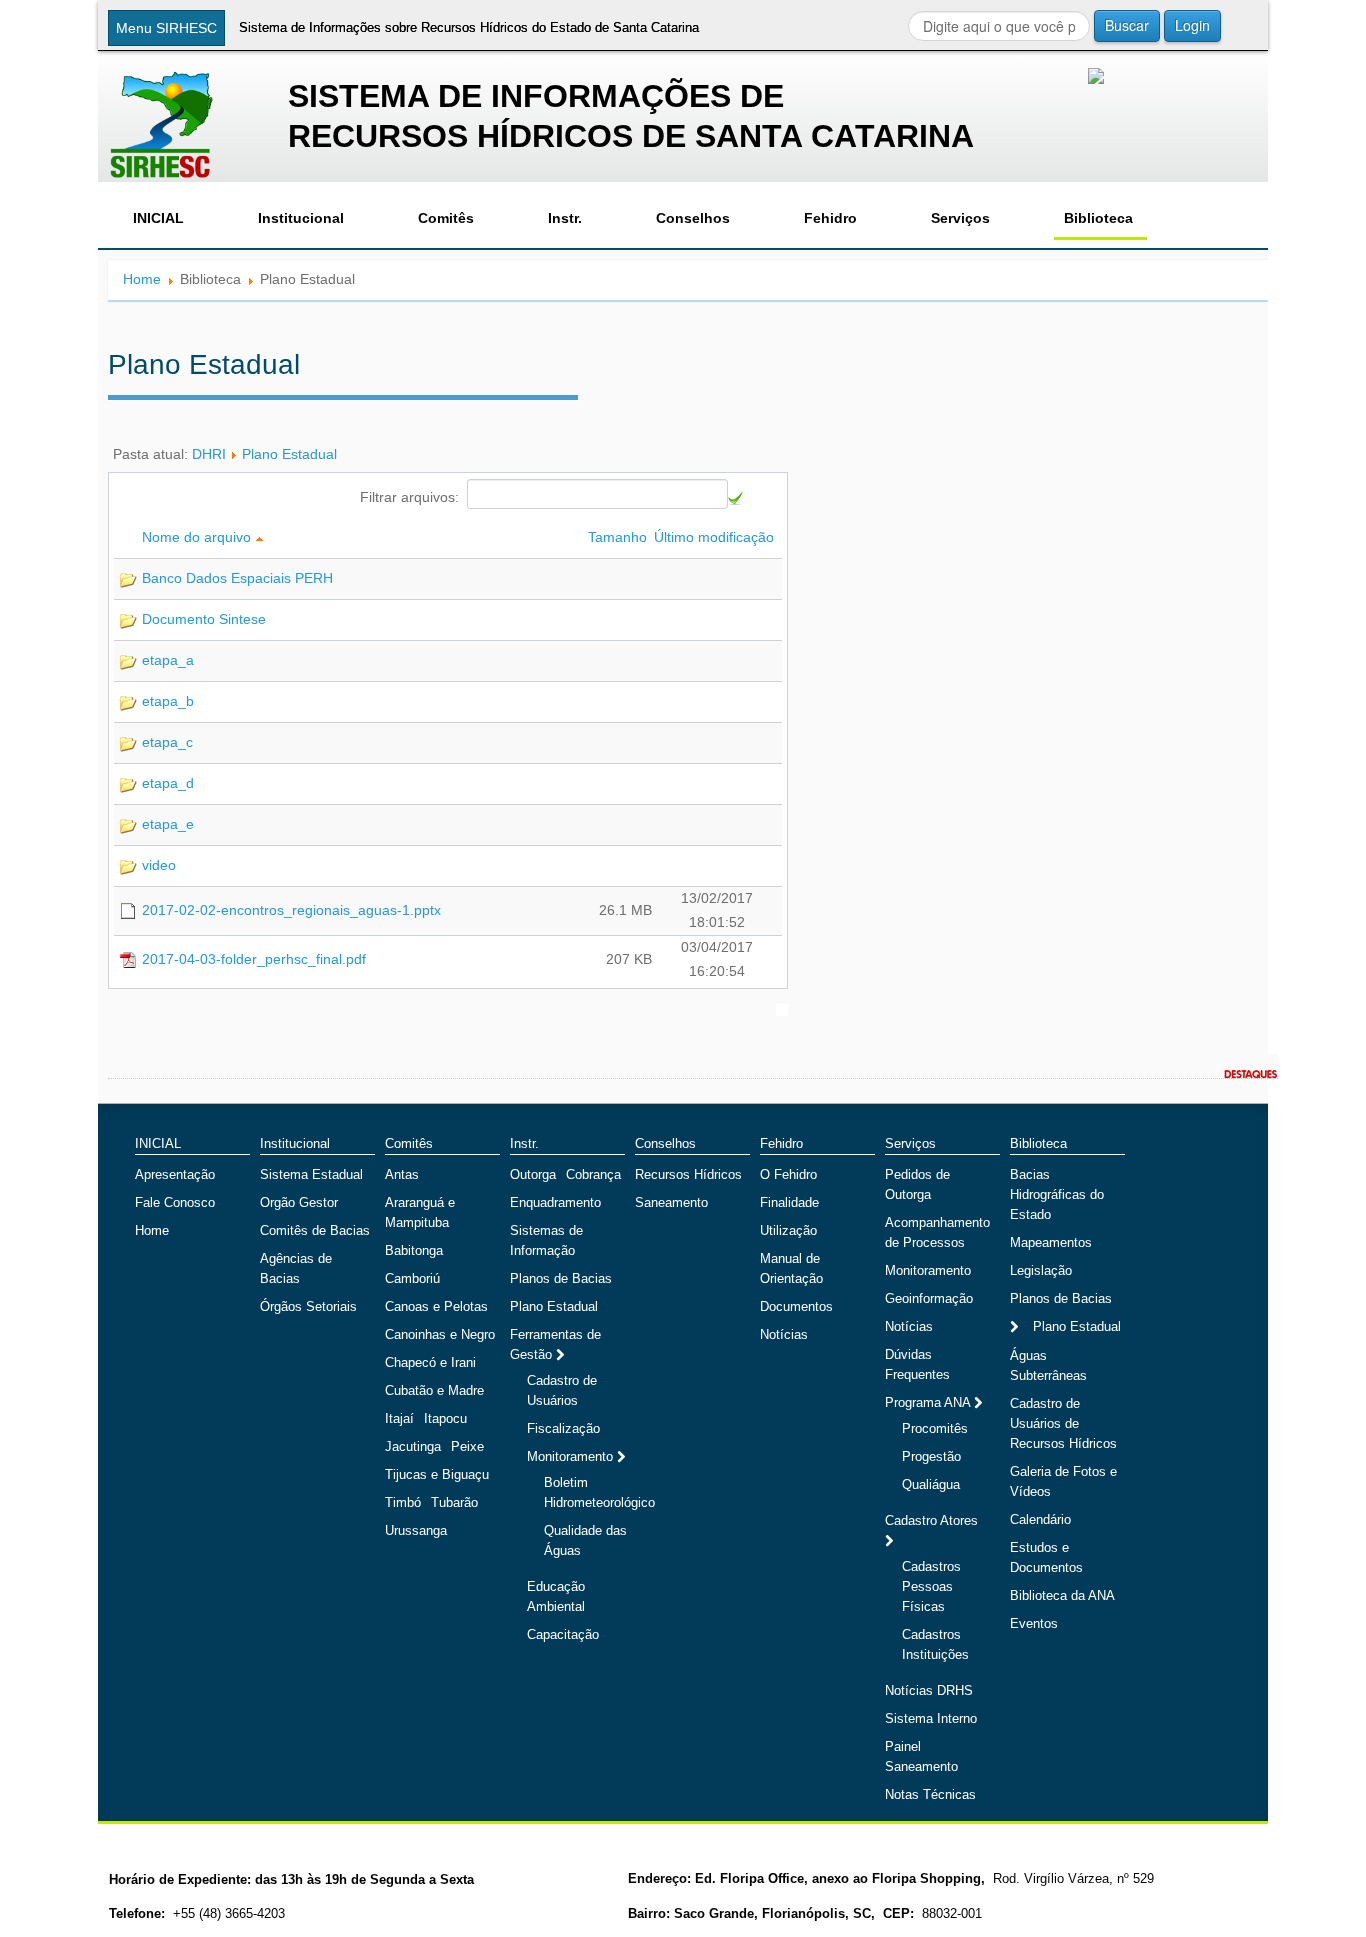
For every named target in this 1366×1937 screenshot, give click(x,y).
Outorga (533, 1174)
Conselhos (693, 218)
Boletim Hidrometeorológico (599, 1492)
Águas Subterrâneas (1048, 1365)
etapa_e (168, 824)
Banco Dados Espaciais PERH (237, 578)
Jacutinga (413, 1446)
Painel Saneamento (921, 1756)
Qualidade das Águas (585, 1540)
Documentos (796, 1306)
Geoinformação (929, 1298)
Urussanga (416, 1530)
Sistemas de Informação (546, 1240)
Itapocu (445, 1418)
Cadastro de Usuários (562, 1390)
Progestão (931, 1456)
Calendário (1040, 1519)
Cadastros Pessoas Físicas (931, 1586)
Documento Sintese (204, 619)
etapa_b (168, 701)
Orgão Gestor (299, 1202)
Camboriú (412, 1278)
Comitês (446, 218)
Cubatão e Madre (434, 1390)
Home (142, 279)
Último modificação (716, 537)
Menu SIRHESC (166, 28)
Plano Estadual (289, 454)
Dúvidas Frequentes (917, 1364)
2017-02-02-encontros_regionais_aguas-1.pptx (291, 910)
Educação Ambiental (556, 1596)
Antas (402, 1174)
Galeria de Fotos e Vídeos (1063, 1481)
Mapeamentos (1051, 1242)
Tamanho (619, 537)
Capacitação (563, 1634)
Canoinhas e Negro (440, 1334)
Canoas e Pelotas (436, 1306)
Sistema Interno (931, 1718)
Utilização (788, 1230)
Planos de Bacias (561, 1278)
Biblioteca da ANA (1062, 1595)
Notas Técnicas (930, 1794)
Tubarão (454, 1502)
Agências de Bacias (296, 1268)
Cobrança (593, 1174)
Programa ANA (929, 1402)
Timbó (403, 1502)
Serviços (960, 218)
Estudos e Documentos (1046, 1557)
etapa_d (168, 783)
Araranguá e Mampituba (420, 1212)
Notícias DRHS (929, 1690)
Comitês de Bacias (315, 1230)
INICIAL (158, 218)
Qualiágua (931, 1484)
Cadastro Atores (931, 1520)
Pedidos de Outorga (917, 1184)
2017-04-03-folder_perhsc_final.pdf (254, 959)
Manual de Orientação (791, 1268)
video (159, 865)
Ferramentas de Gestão (555, 1344)
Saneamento (671, 1202)
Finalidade (789, 1202)
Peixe (467, 1446)
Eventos (1034, 1623)
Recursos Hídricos (688, 1174)
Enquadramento (555, 1202)
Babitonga (414, 1250)
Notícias (784, 1334)
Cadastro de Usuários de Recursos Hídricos (1063, 1423)
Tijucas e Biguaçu (437, 1474)
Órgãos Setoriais (308, 1306)
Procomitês (935, 1428)
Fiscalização (563, 1428)
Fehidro (830, 218)
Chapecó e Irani (430, 1362)
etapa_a (168, 660)
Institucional (301, 218)
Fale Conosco (175, 1202)
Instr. (565, 218)
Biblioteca (1098, 218)
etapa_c (167, 742)
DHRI (209, 454)
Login (1192, 25)
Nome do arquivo (198, 537)
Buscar (1127, 25)
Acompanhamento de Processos (937, 1232)
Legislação (1041, 1270)
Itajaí (399, 1418)
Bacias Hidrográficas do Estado (1057, 1194)
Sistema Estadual (311, 1174)
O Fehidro (788, 1174)
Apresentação (175, 1174)
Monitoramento (572, 1456)
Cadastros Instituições (935, 1644)
